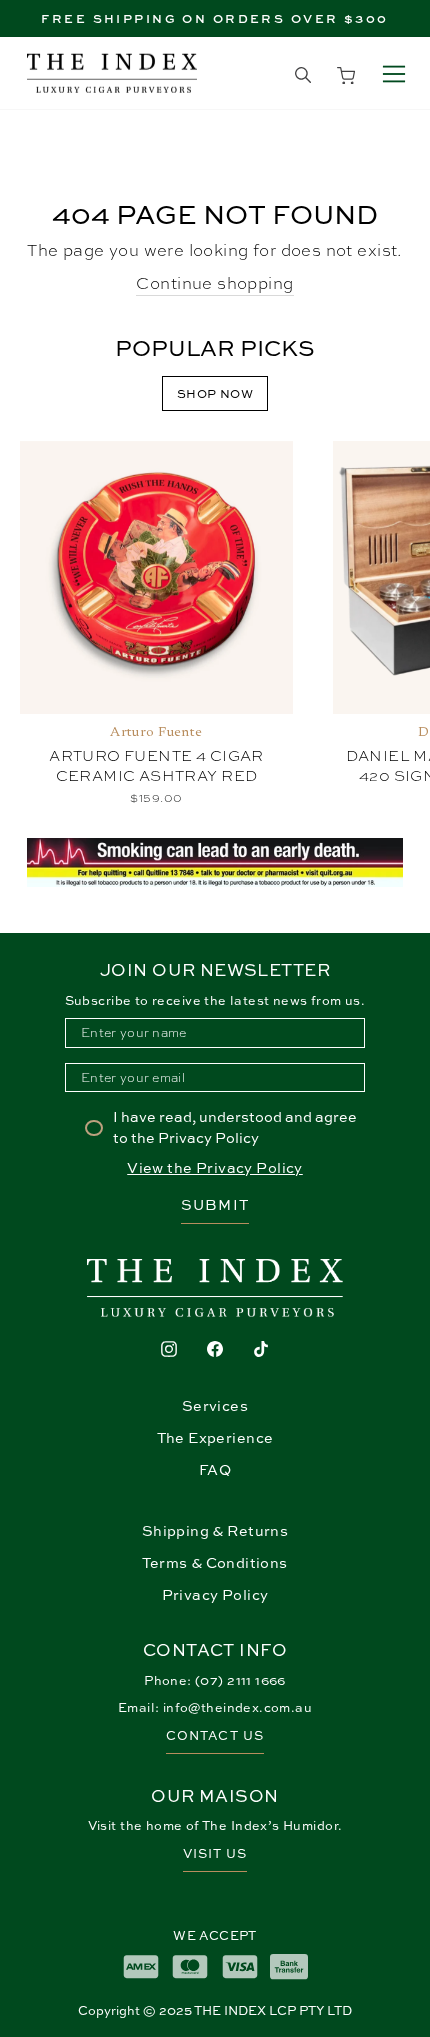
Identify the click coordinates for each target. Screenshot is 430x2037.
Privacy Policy (215, 1594)
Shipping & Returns (215, 1530)
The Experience (215, 1437)
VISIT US (215, 1853)
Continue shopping (214, 283)
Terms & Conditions (214, 1562)
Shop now (215, 393)
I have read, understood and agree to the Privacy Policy (235, 1126)
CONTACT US (214, 1735)
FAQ (215, 1469)
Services (215, 1405)
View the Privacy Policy (215, 1167)
